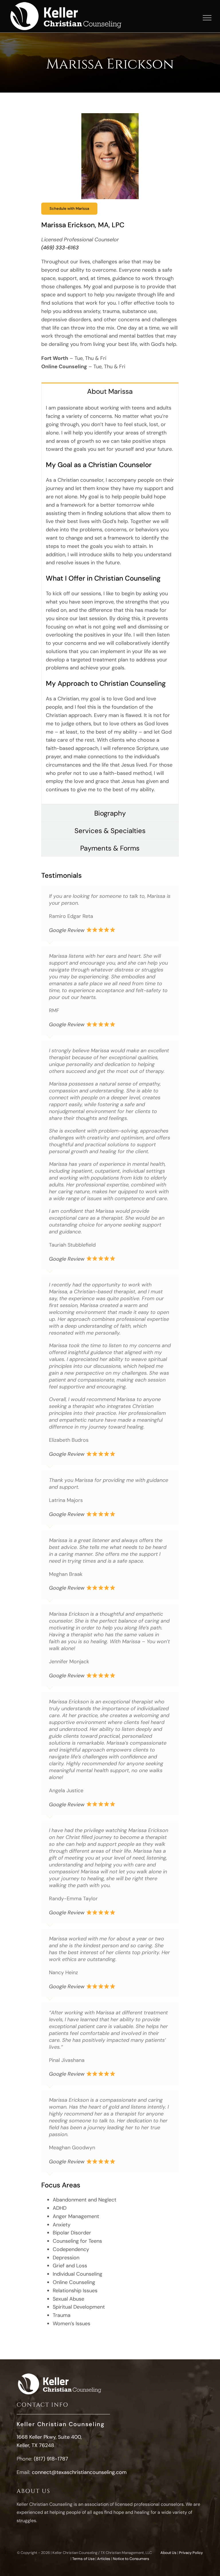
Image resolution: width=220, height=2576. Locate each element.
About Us (168, 2553)
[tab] (110, 391)
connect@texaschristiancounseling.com (79, 2472)
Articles (104, 2559)
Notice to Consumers (131, 2559)
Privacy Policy (191, 2553)
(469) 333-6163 (60, 248)
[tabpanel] (110, 602)
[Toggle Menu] (207, 18)
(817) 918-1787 (51, 2459)
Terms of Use (83, 2559)
